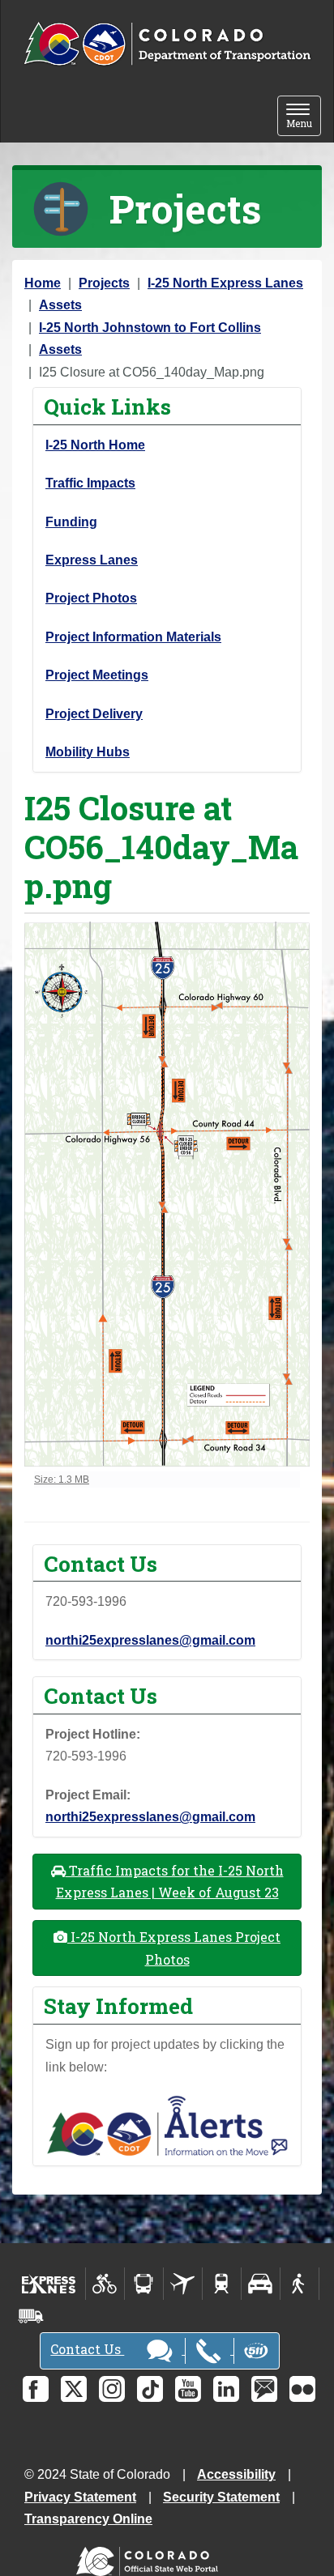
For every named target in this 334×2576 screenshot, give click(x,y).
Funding (71, 522)
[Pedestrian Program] (300, 2284)
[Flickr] (302, 2389)
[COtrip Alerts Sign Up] (167, 2125)
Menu (304, 117)
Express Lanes (92, 560)
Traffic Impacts (90, 483)
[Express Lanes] (49, 2284)
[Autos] (261, 2284)
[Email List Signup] (264, 2389)
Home (43, 283)
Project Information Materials (133, 637)
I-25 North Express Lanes (225, 283)
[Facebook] (36, 2389)
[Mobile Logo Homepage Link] (167, 45)
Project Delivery (94, 714)
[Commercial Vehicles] (31, 2316)
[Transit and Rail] (144, 2284)
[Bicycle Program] (105, 2284)
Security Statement (221, 2497)
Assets (60, 305)
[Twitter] (74, 2389)
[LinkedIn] (226, 2389)
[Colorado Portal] (150, 2558)
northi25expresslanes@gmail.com (150, 1640)
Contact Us (87, 2349)
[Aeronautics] (183, 2284)
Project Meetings (97, 675)
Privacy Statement (80, 2497)
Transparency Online (88, 2519)
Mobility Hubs (88, 752)
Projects (104, 283)
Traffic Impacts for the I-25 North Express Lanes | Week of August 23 (170, 1881)
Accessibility (236, 2474)
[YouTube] (188, 2389)
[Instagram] (112, 2389)
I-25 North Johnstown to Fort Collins (150, 328)
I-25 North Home (95, 445)
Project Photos (91, 598)
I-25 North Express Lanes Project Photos (174, 1948)
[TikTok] (150, 2389)
